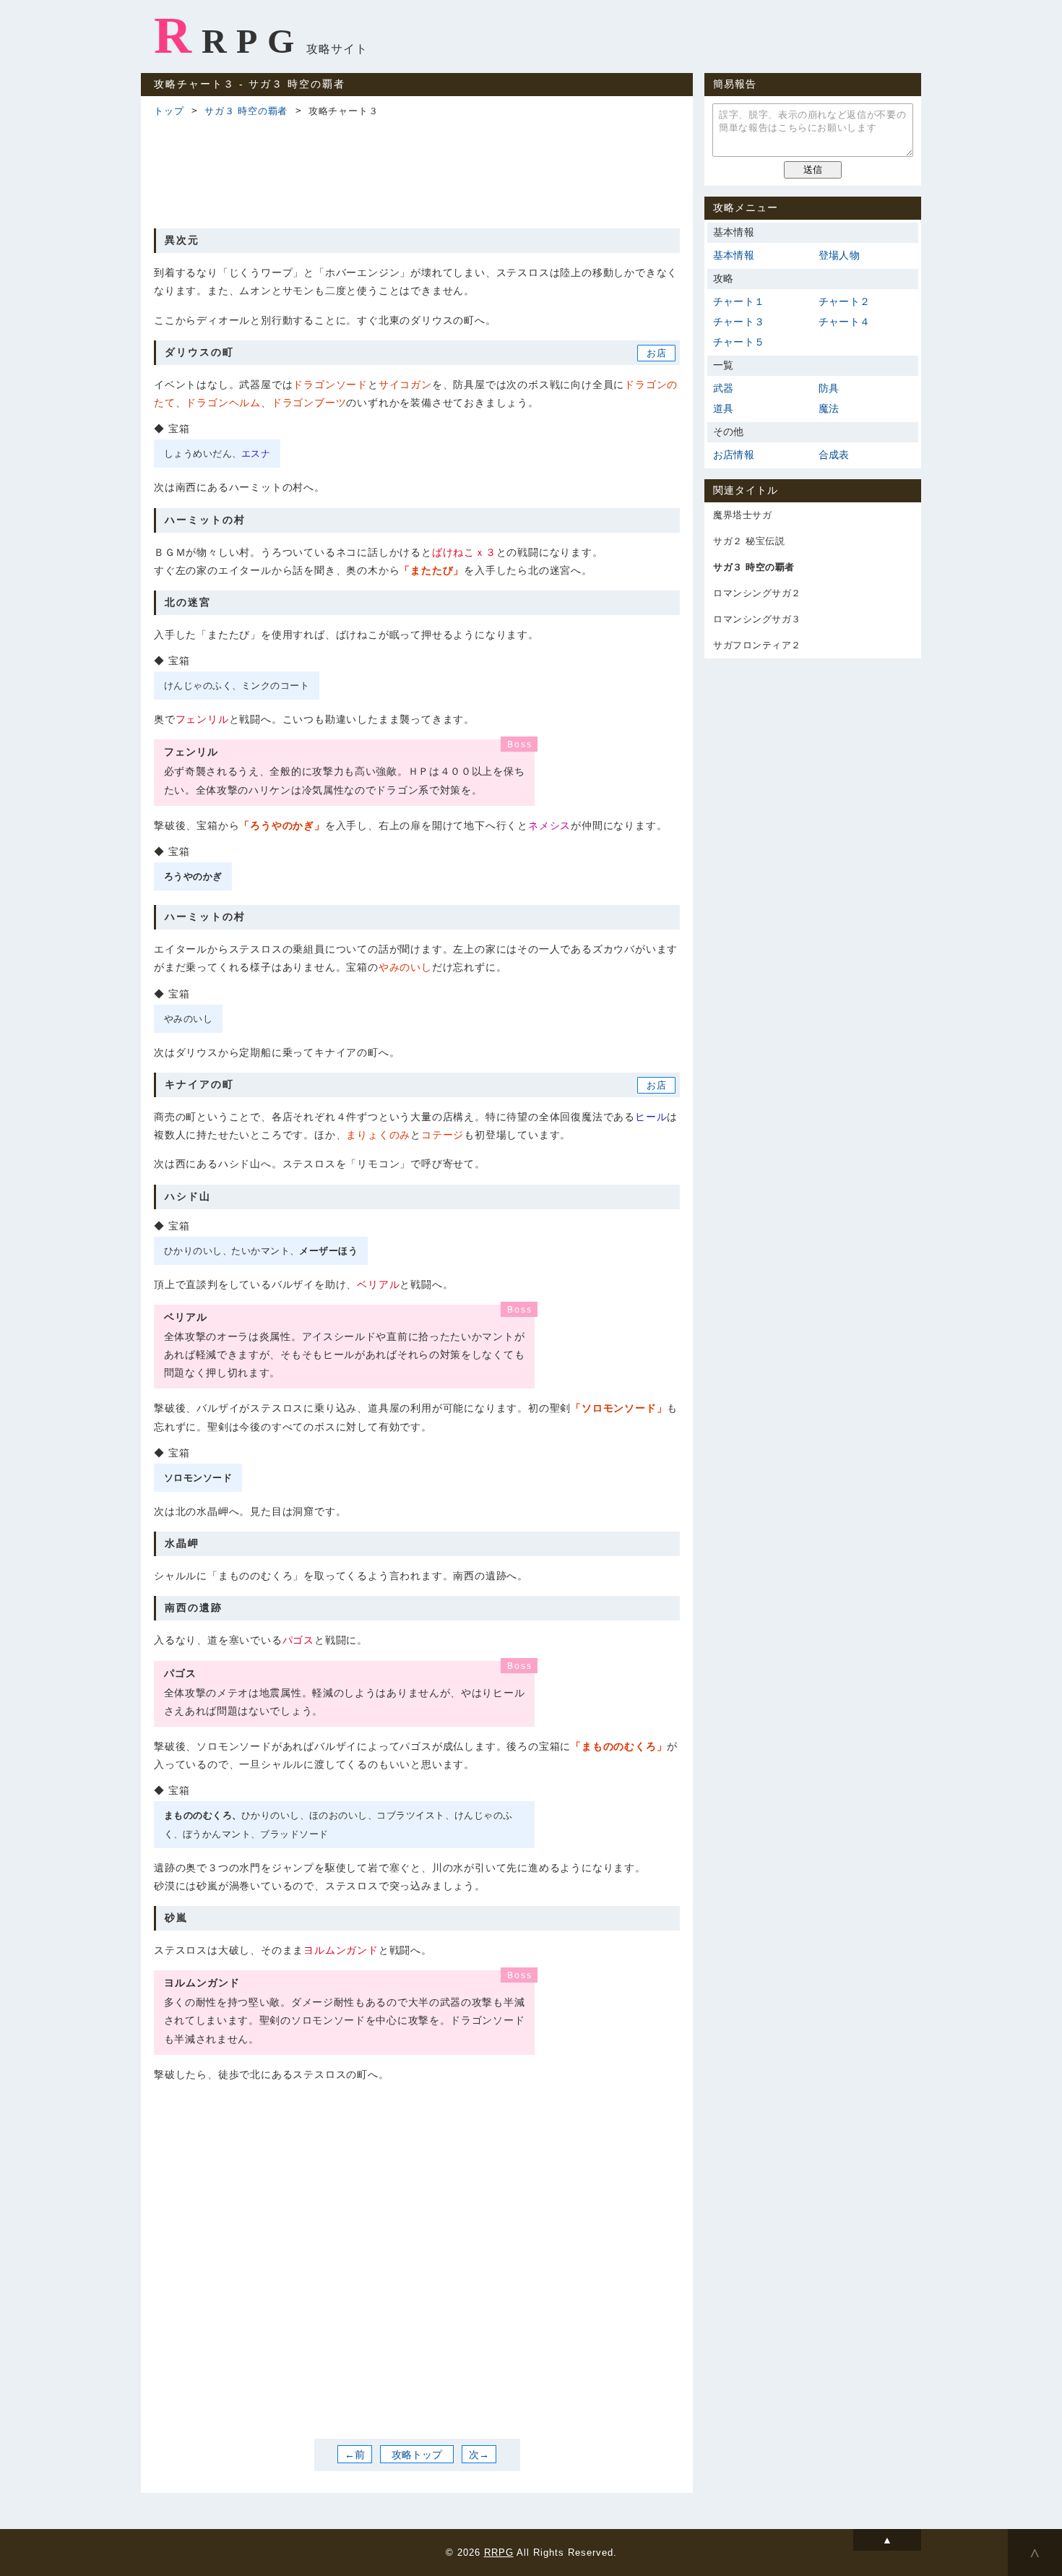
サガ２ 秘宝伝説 (749, 541)
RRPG (229, 35)
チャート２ (844, 301)
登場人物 (839, 255)
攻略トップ (417, 2455)
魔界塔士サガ (742, 515)
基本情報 (734, 255)
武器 (723, 388)
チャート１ (739, 301)
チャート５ (739, 342)
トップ (169, 111)
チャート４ (844, 322)
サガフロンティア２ (757, 645)
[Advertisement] (417, 171)
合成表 (834, 455)
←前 (355, 2455)
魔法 (829, 408)
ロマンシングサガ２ (757, 593)
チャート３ (739, 322)
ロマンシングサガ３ (757, 619)
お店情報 (734, 455)
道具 (723, 408)
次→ (479, 2455)
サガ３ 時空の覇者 (246, 111)
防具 (829, 388)
